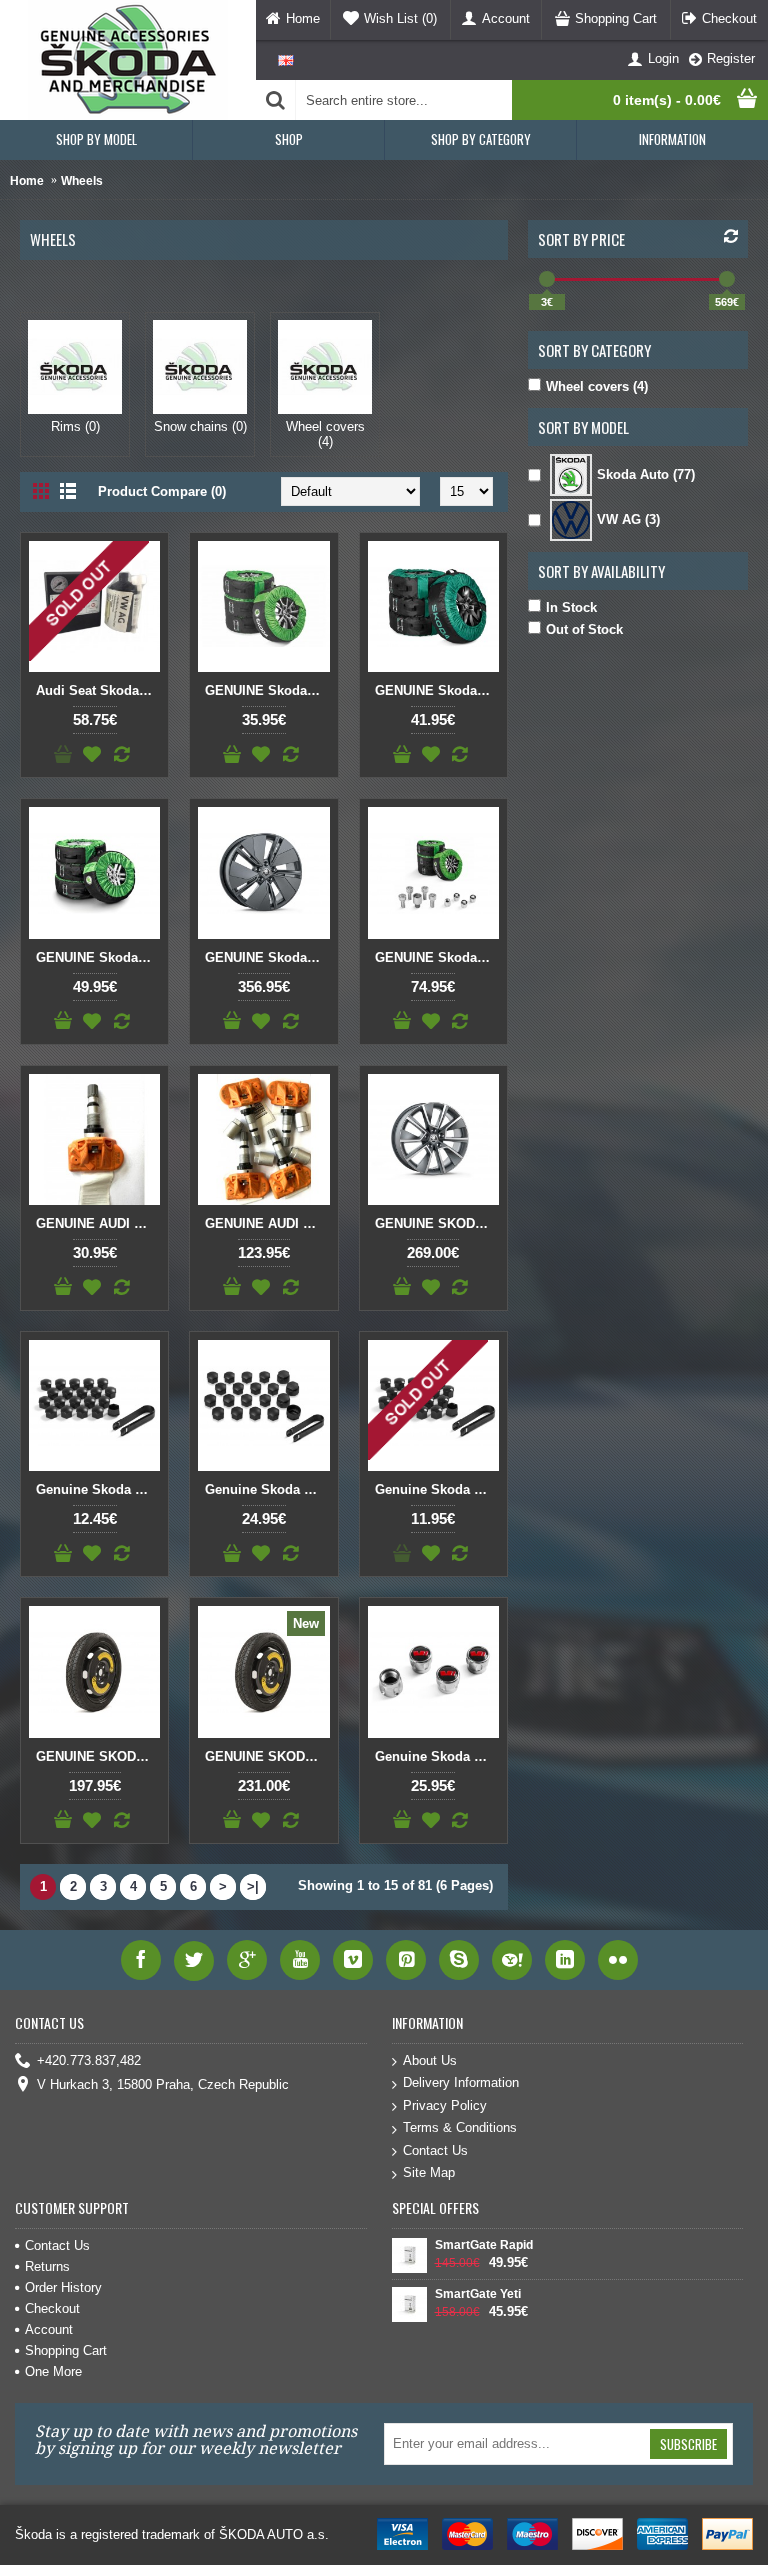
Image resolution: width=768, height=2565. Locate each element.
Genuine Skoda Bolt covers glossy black (437, 1489)
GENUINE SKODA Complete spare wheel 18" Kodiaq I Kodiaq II (267, 1756)
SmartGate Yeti (478, 2294)
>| (253, 1886)
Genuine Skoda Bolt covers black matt (98, 1489)
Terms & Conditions (460, 2127)
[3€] (547, 279)
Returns (47, 2266)
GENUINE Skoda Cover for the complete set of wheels (437, 690)
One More (53, 2371)
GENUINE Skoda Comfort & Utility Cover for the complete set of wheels (267, 690)
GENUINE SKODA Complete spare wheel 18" (98, 1756)
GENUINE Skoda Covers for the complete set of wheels (98, 957)
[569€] (727, 279)
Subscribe (688, 2444)
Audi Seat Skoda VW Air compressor (98, 690)
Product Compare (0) (162, 491)
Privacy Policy (445, 2105)
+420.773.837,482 (89, 2060)
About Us (430, 2060)
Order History (63, 2287)
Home (27, 181)
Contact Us (435, 2150)
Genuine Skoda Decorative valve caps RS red (437, 1756)
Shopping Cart (66, 2350)
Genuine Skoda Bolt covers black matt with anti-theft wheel (267, 1489)
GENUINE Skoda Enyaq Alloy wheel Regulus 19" (267, 957)
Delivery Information (461, 2082)
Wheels (82, 181)
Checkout (52, 2308)
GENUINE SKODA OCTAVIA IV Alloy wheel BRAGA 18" (437, 1223)
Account (49, 2329)
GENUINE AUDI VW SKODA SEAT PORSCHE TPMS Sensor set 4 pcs (267, 1223)
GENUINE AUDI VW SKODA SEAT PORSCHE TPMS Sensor (98, 1223)
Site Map (429, 2172)
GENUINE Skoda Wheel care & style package (437, 957)
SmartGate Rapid (484, 2245)
